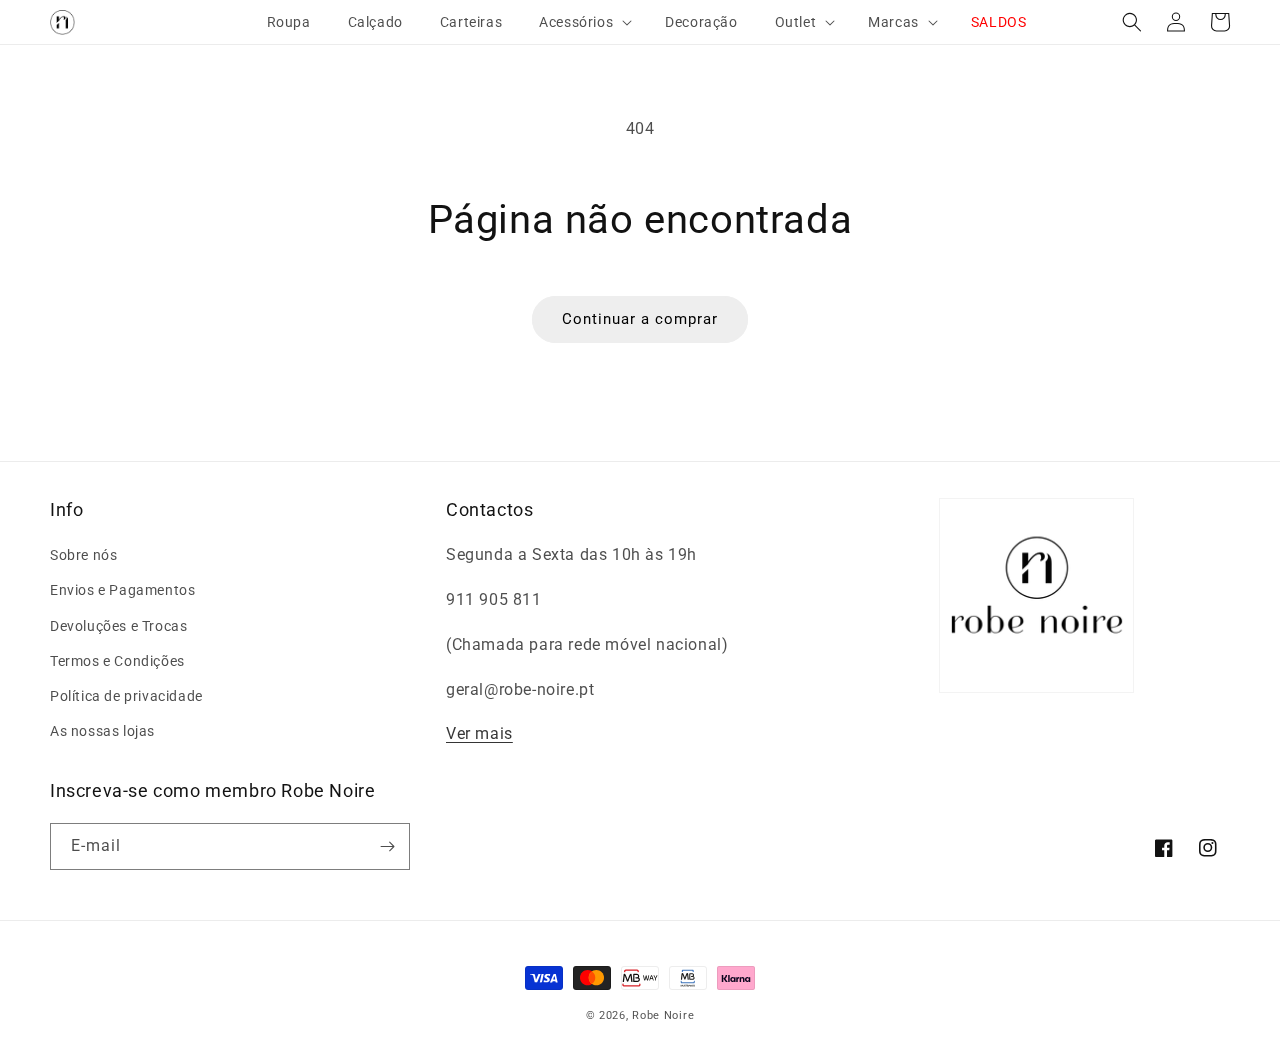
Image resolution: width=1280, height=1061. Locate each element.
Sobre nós (83, 555)
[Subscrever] (387, 846)
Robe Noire (663, 1015)
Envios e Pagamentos (122, 590)
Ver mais (479, 733)
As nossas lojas (102, 731)
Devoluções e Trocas (118, 626)
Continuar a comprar (640, 319)
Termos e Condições (117, 661)
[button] (577, 22)
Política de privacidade (126, 696)
